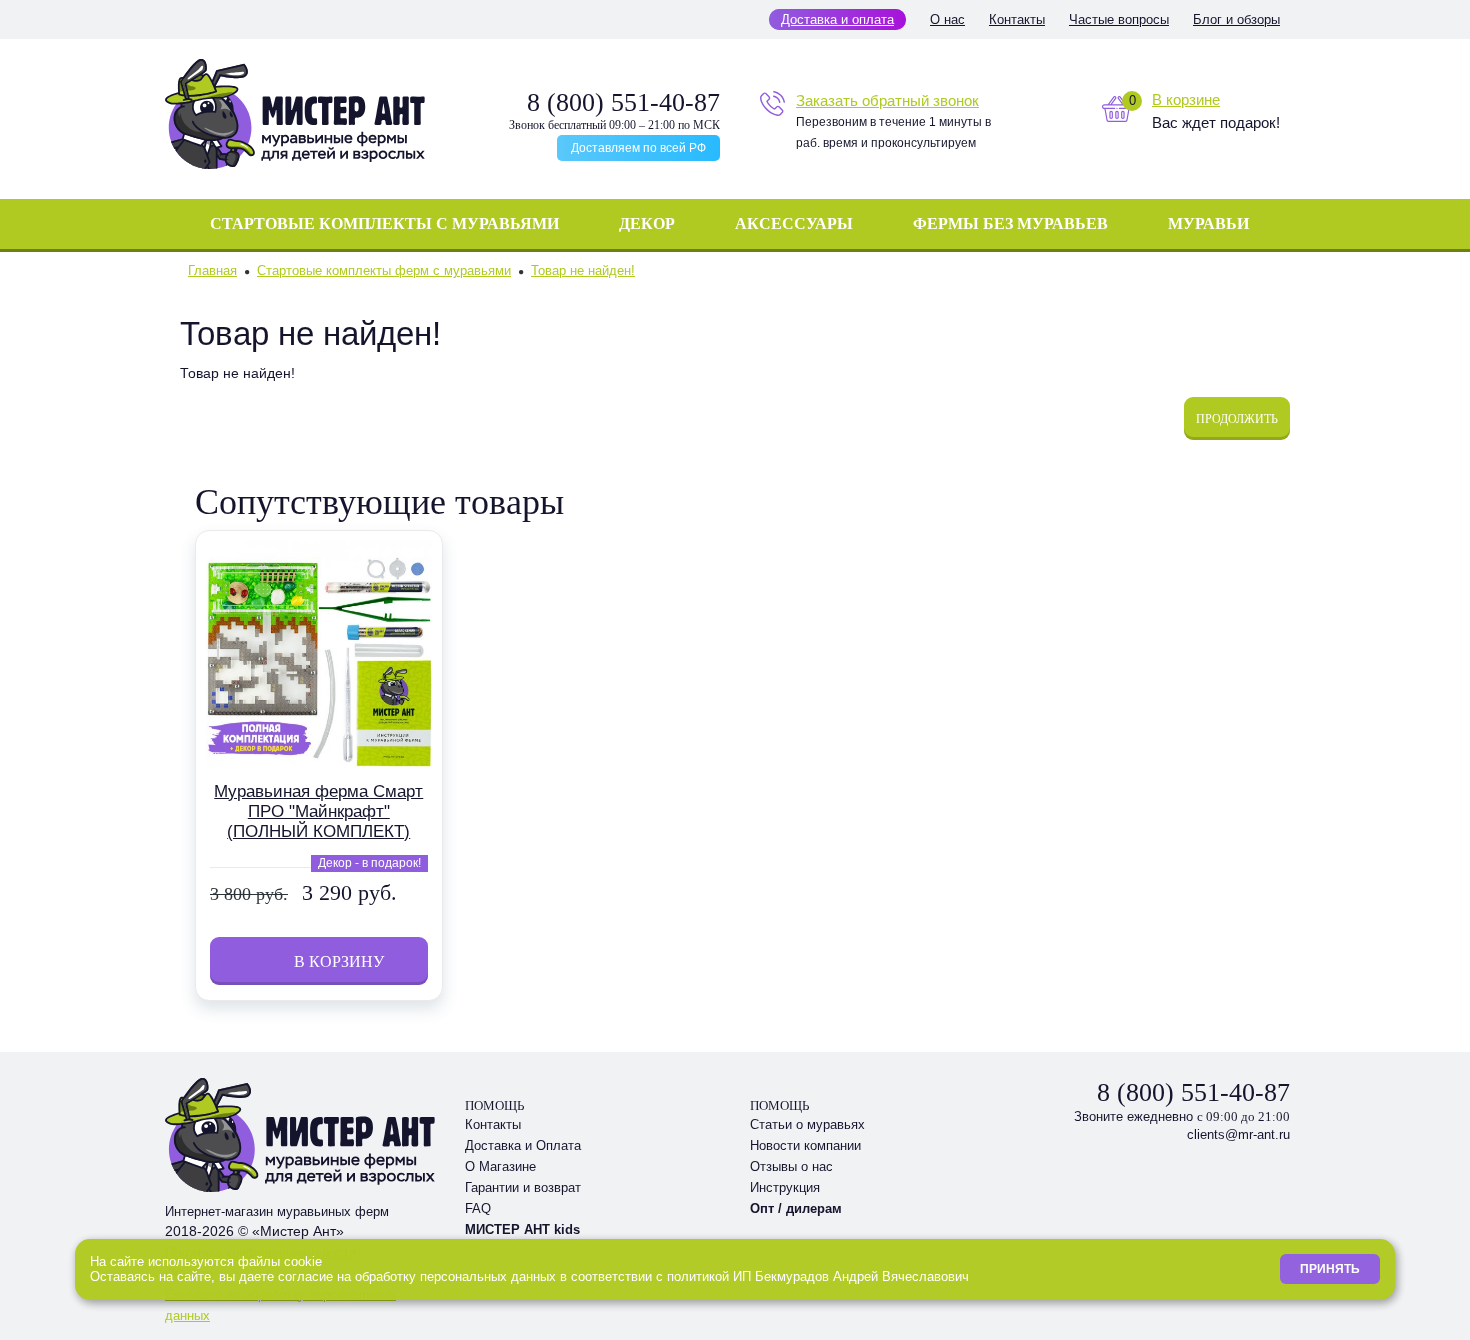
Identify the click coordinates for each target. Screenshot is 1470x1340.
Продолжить (1237, 419)
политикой (698, 1276)
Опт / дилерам (796, 1208)
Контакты (1017, 19)
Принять (1330, 1269)
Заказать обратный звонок (887, 100)
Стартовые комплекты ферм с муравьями (384, 270)
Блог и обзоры (1236, 19)
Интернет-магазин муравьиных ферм (277, 1211)
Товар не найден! (583, 270)
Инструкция (785, 1187)
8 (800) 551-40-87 (623, 102)
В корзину (319, 961)
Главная (212, 270)
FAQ (478, 1208)
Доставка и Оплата (523, 1145)
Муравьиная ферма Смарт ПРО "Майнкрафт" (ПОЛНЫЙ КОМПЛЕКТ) (318, 811)
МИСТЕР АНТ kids (522, 1229)
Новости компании (805, 1145)
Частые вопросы (1119, 19)
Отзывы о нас (791, 1166)
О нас (947, 19)
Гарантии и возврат (523, 1187)
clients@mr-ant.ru (1238, 1134)
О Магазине (500, 1166)
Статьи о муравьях (807, 1124)
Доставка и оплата (837, 19)
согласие (305, 1276)
